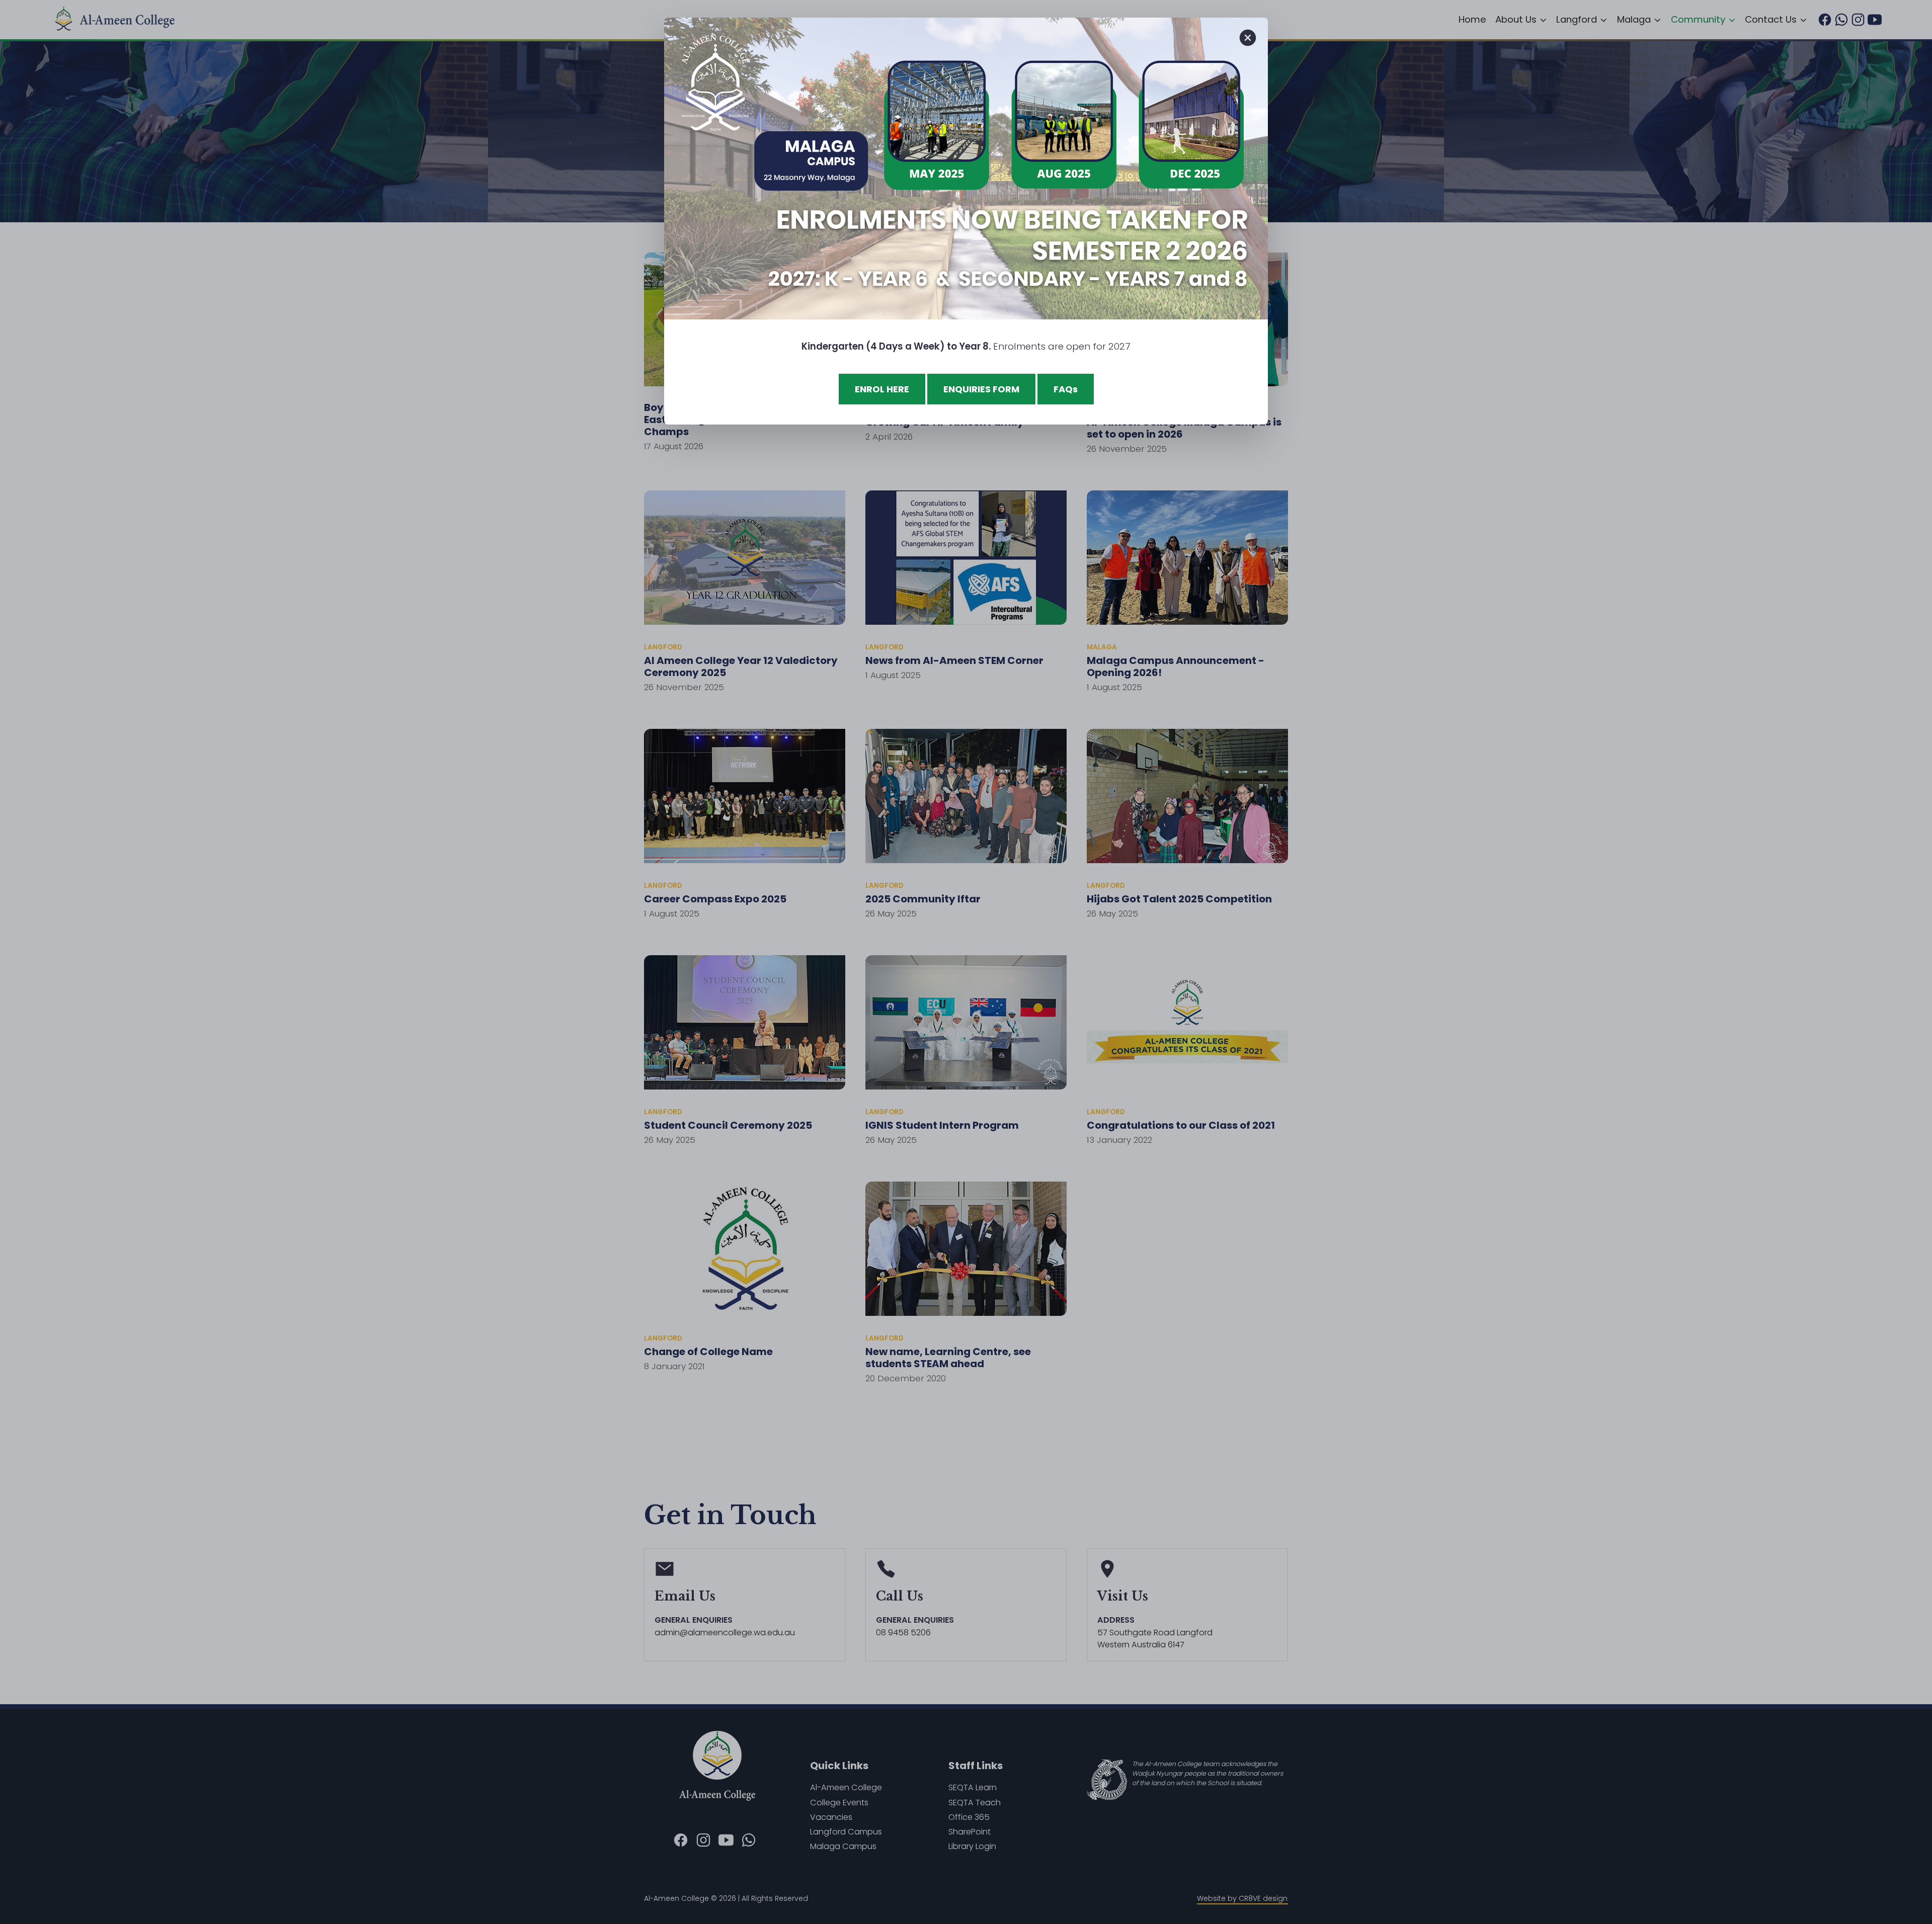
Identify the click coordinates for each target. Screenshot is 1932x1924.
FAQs (1066, 389)
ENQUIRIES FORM (981, 389)
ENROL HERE (882, 389)
